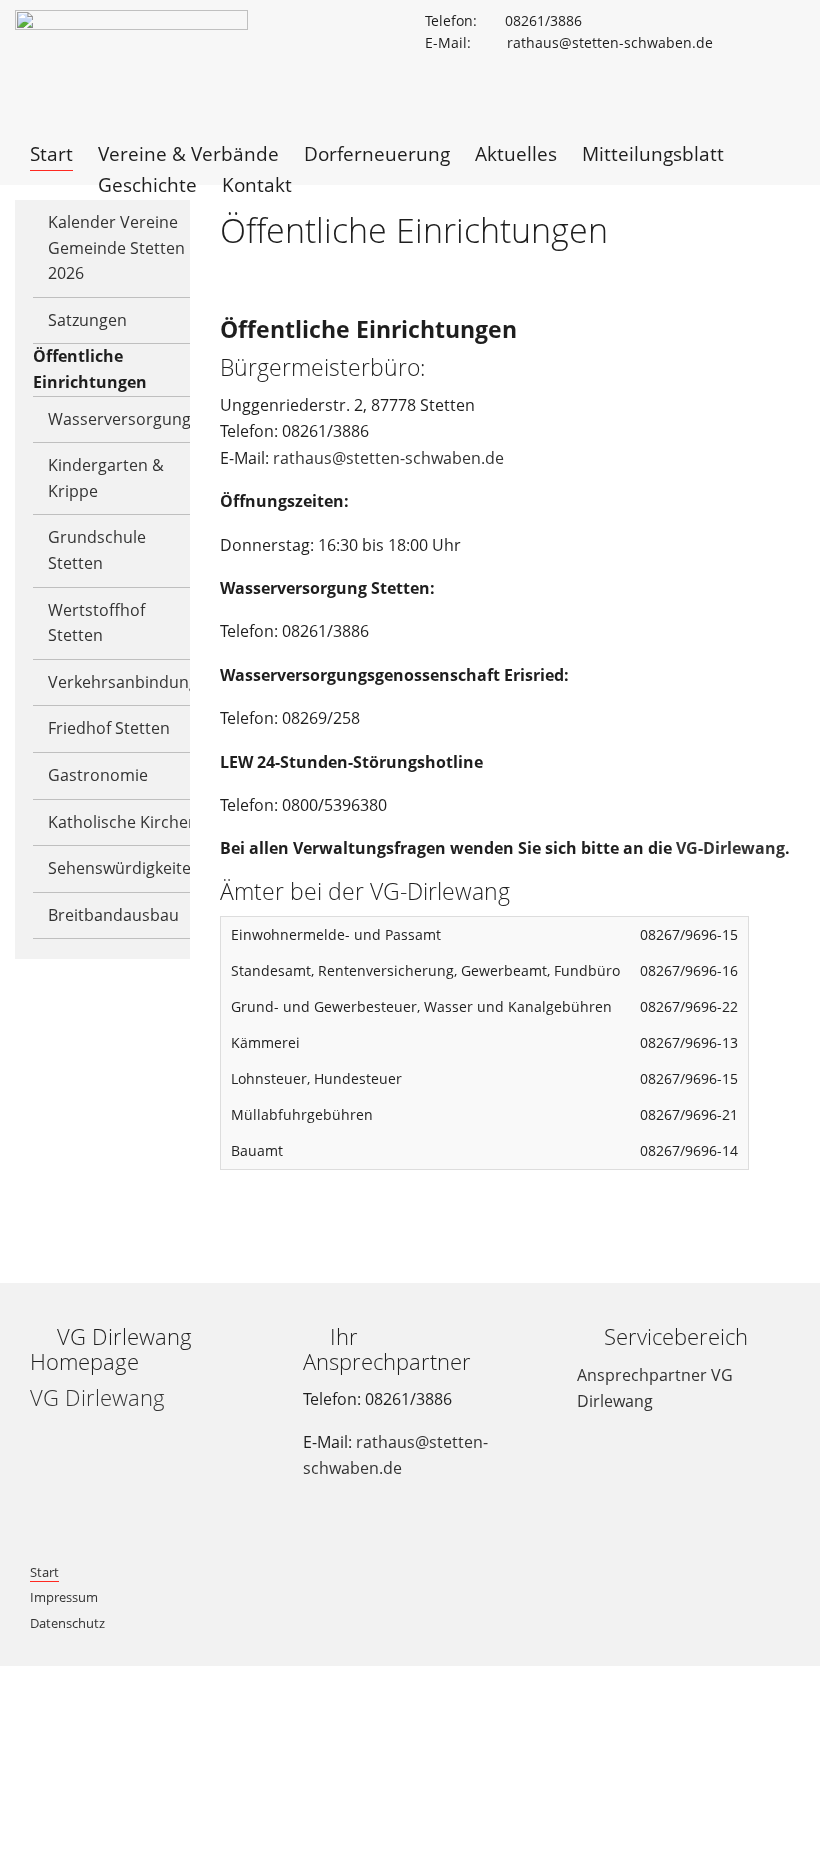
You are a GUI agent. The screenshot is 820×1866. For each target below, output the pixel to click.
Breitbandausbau (113, 915)
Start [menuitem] (51, 153)
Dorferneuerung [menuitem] (377, 153)
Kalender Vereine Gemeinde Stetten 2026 (116, 247)
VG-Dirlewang (730, 848)
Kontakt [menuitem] (257, 184)
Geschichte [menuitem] (147, 184)
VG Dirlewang (97, 1397)
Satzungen (87, 320)
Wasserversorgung (119, 419)
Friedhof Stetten (109, 728)
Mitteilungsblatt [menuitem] (653, 153)
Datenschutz (67, 1623)
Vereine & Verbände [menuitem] (188, 153)
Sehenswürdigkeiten (124, 868)
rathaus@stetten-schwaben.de (388, 458)
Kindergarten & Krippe (106, 478)
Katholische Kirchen (123, 822)
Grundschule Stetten (97, 550)
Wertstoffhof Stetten (96, 623)
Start (44, 1572)
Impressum (64, 1597)
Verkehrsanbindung (123, 682)
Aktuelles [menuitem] (516, 153)
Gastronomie (98, 775)
